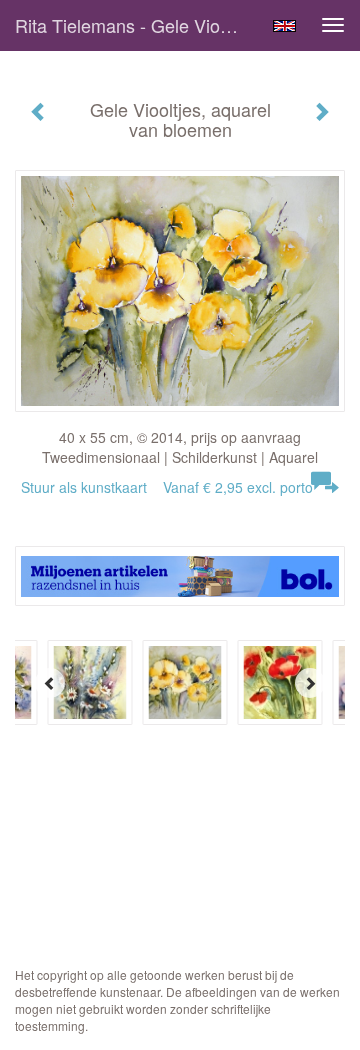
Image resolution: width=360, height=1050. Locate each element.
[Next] (310, 683)
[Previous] (50, 683)
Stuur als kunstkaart (167, 487)
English (284, 26)
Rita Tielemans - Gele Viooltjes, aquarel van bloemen (138, 25)
